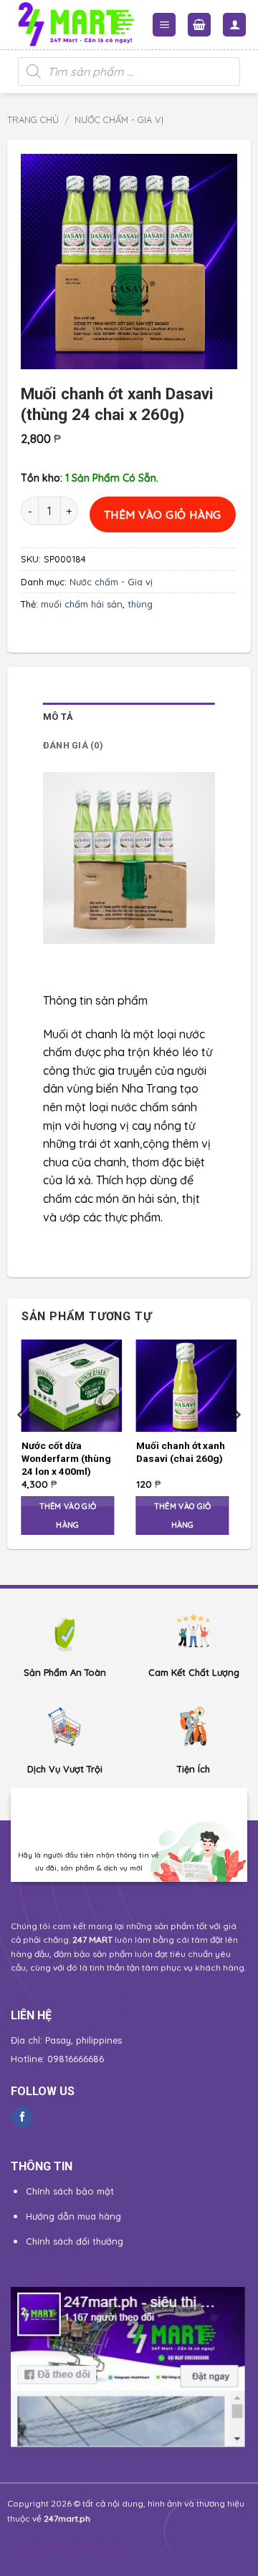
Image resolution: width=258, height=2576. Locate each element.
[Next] (236, 1443)
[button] (164, 25)
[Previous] (22, 1443)
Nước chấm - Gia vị (119, 119)
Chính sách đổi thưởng (75, 2241)
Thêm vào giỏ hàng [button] (68, 1516)
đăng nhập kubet (88, 2545)
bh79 (18, 2545)
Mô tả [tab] (58, 717)
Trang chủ (33, 119)
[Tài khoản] (234, 25)
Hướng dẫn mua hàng (73, 2216)
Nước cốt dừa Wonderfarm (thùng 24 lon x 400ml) (66, 1458)
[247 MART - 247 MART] (76, 25)
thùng (140, 604)
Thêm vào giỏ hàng (163, 514)
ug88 (40, 2545)
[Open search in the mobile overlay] (129, 72)
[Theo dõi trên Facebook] (22, 2117)
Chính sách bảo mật (70, 2191)
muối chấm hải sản (82, 604)
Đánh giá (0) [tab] (73, 745)
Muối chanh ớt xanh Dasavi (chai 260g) (181, 1452)
